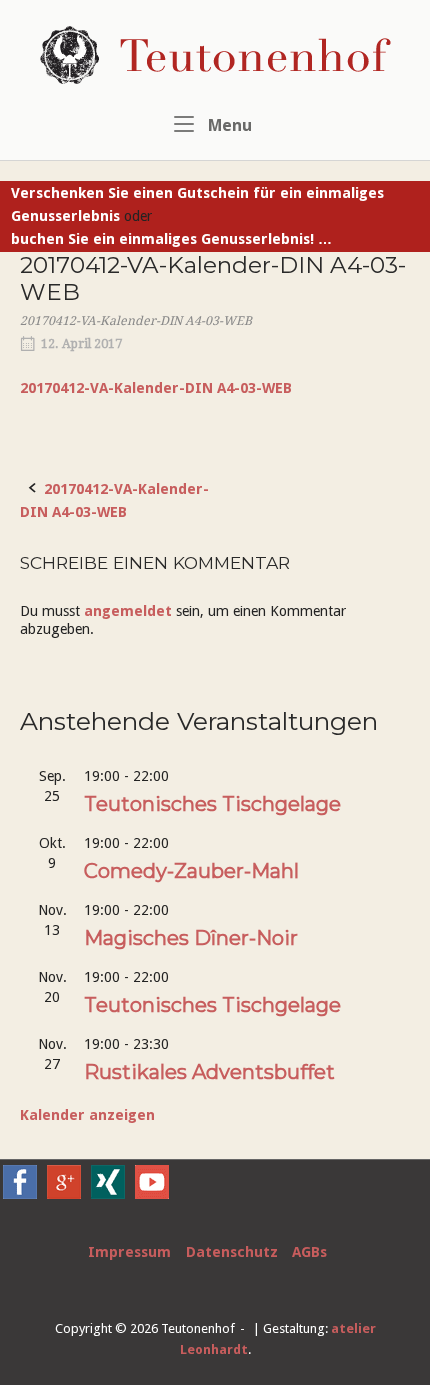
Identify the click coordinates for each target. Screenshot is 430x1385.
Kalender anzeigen (87, 1115)
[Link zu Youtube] (152, 1194)
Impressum (129, 1252)
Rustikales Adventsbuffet (209, 1072)
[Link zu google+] (64, 1194)
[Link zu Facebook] (20, 1194)
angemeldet (128, 611)
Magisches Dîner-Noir (191, 938)
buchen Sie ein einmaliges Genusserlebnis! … (171, 239)
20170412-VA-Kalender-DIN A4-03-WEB (156, 388)
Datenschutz (232, 1252)
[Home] (215, 54)
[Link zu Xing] (108, 1194)
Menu (228, 125)
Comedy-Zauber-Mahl (191, 871)
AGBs (309, 1252)
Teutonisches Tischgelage (212, 804)
